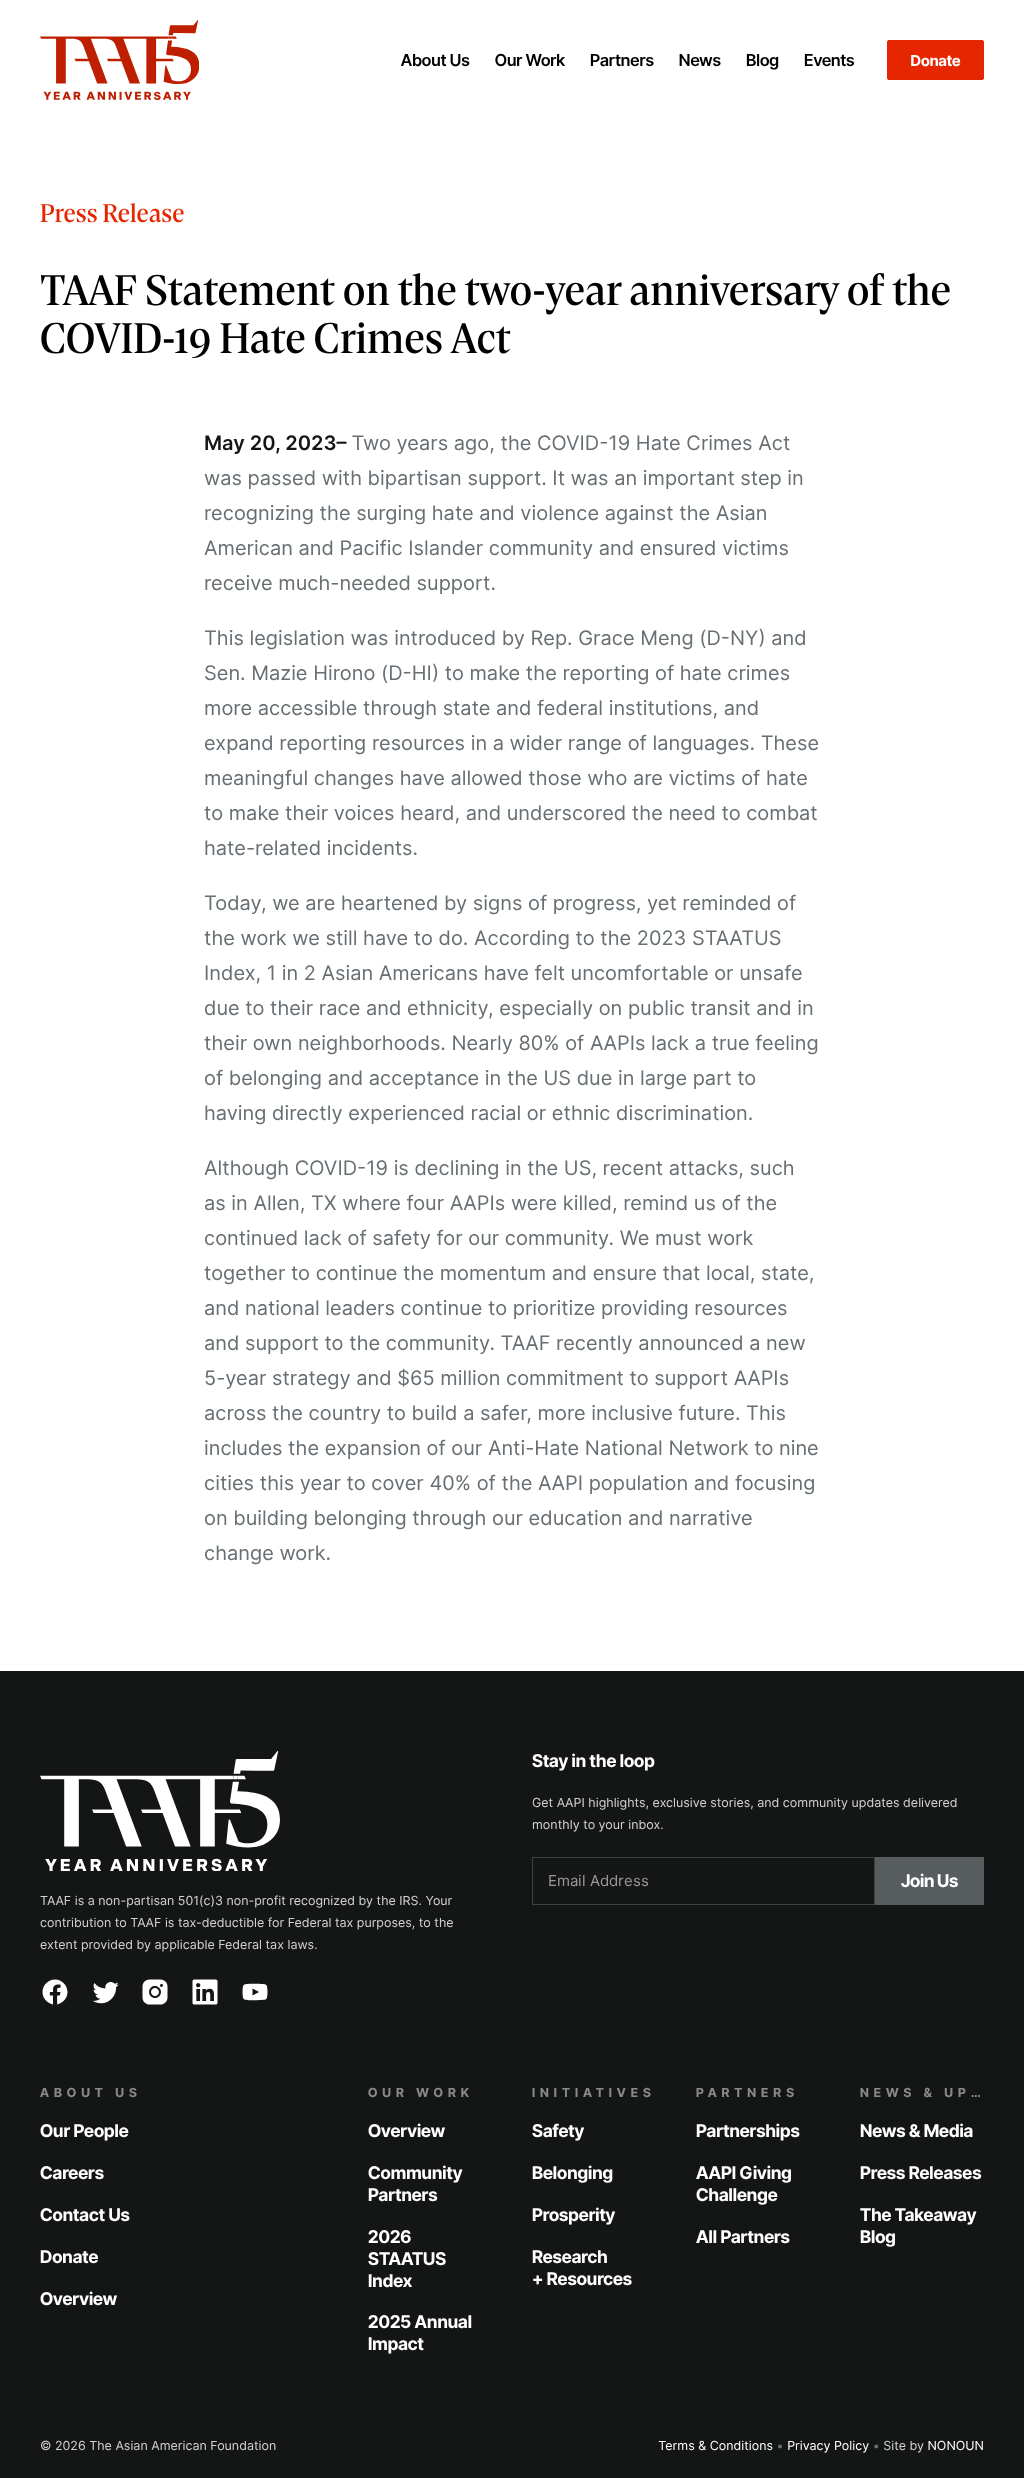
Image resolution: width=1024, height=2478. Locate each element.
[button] (435, 60)
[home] (184, 60)
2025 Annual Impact (420, 2333)
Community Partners (415, 2184)
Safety (558, 2131)
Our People (84, 2131)
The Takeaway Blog (918, 2226)
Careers (72, 2173)
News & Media (916, 2131)
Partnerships (748, 2131)
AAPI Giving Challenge (744, 2184)
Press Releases (920, 2173)
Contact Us (85, 2215)
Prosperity (573, 2215)
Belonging (572, 2173)
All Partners (743, 2236)
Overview (78, 2298)
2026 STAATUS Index (407, 2258)
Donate (936, 60)
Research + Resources (582, 2267)
